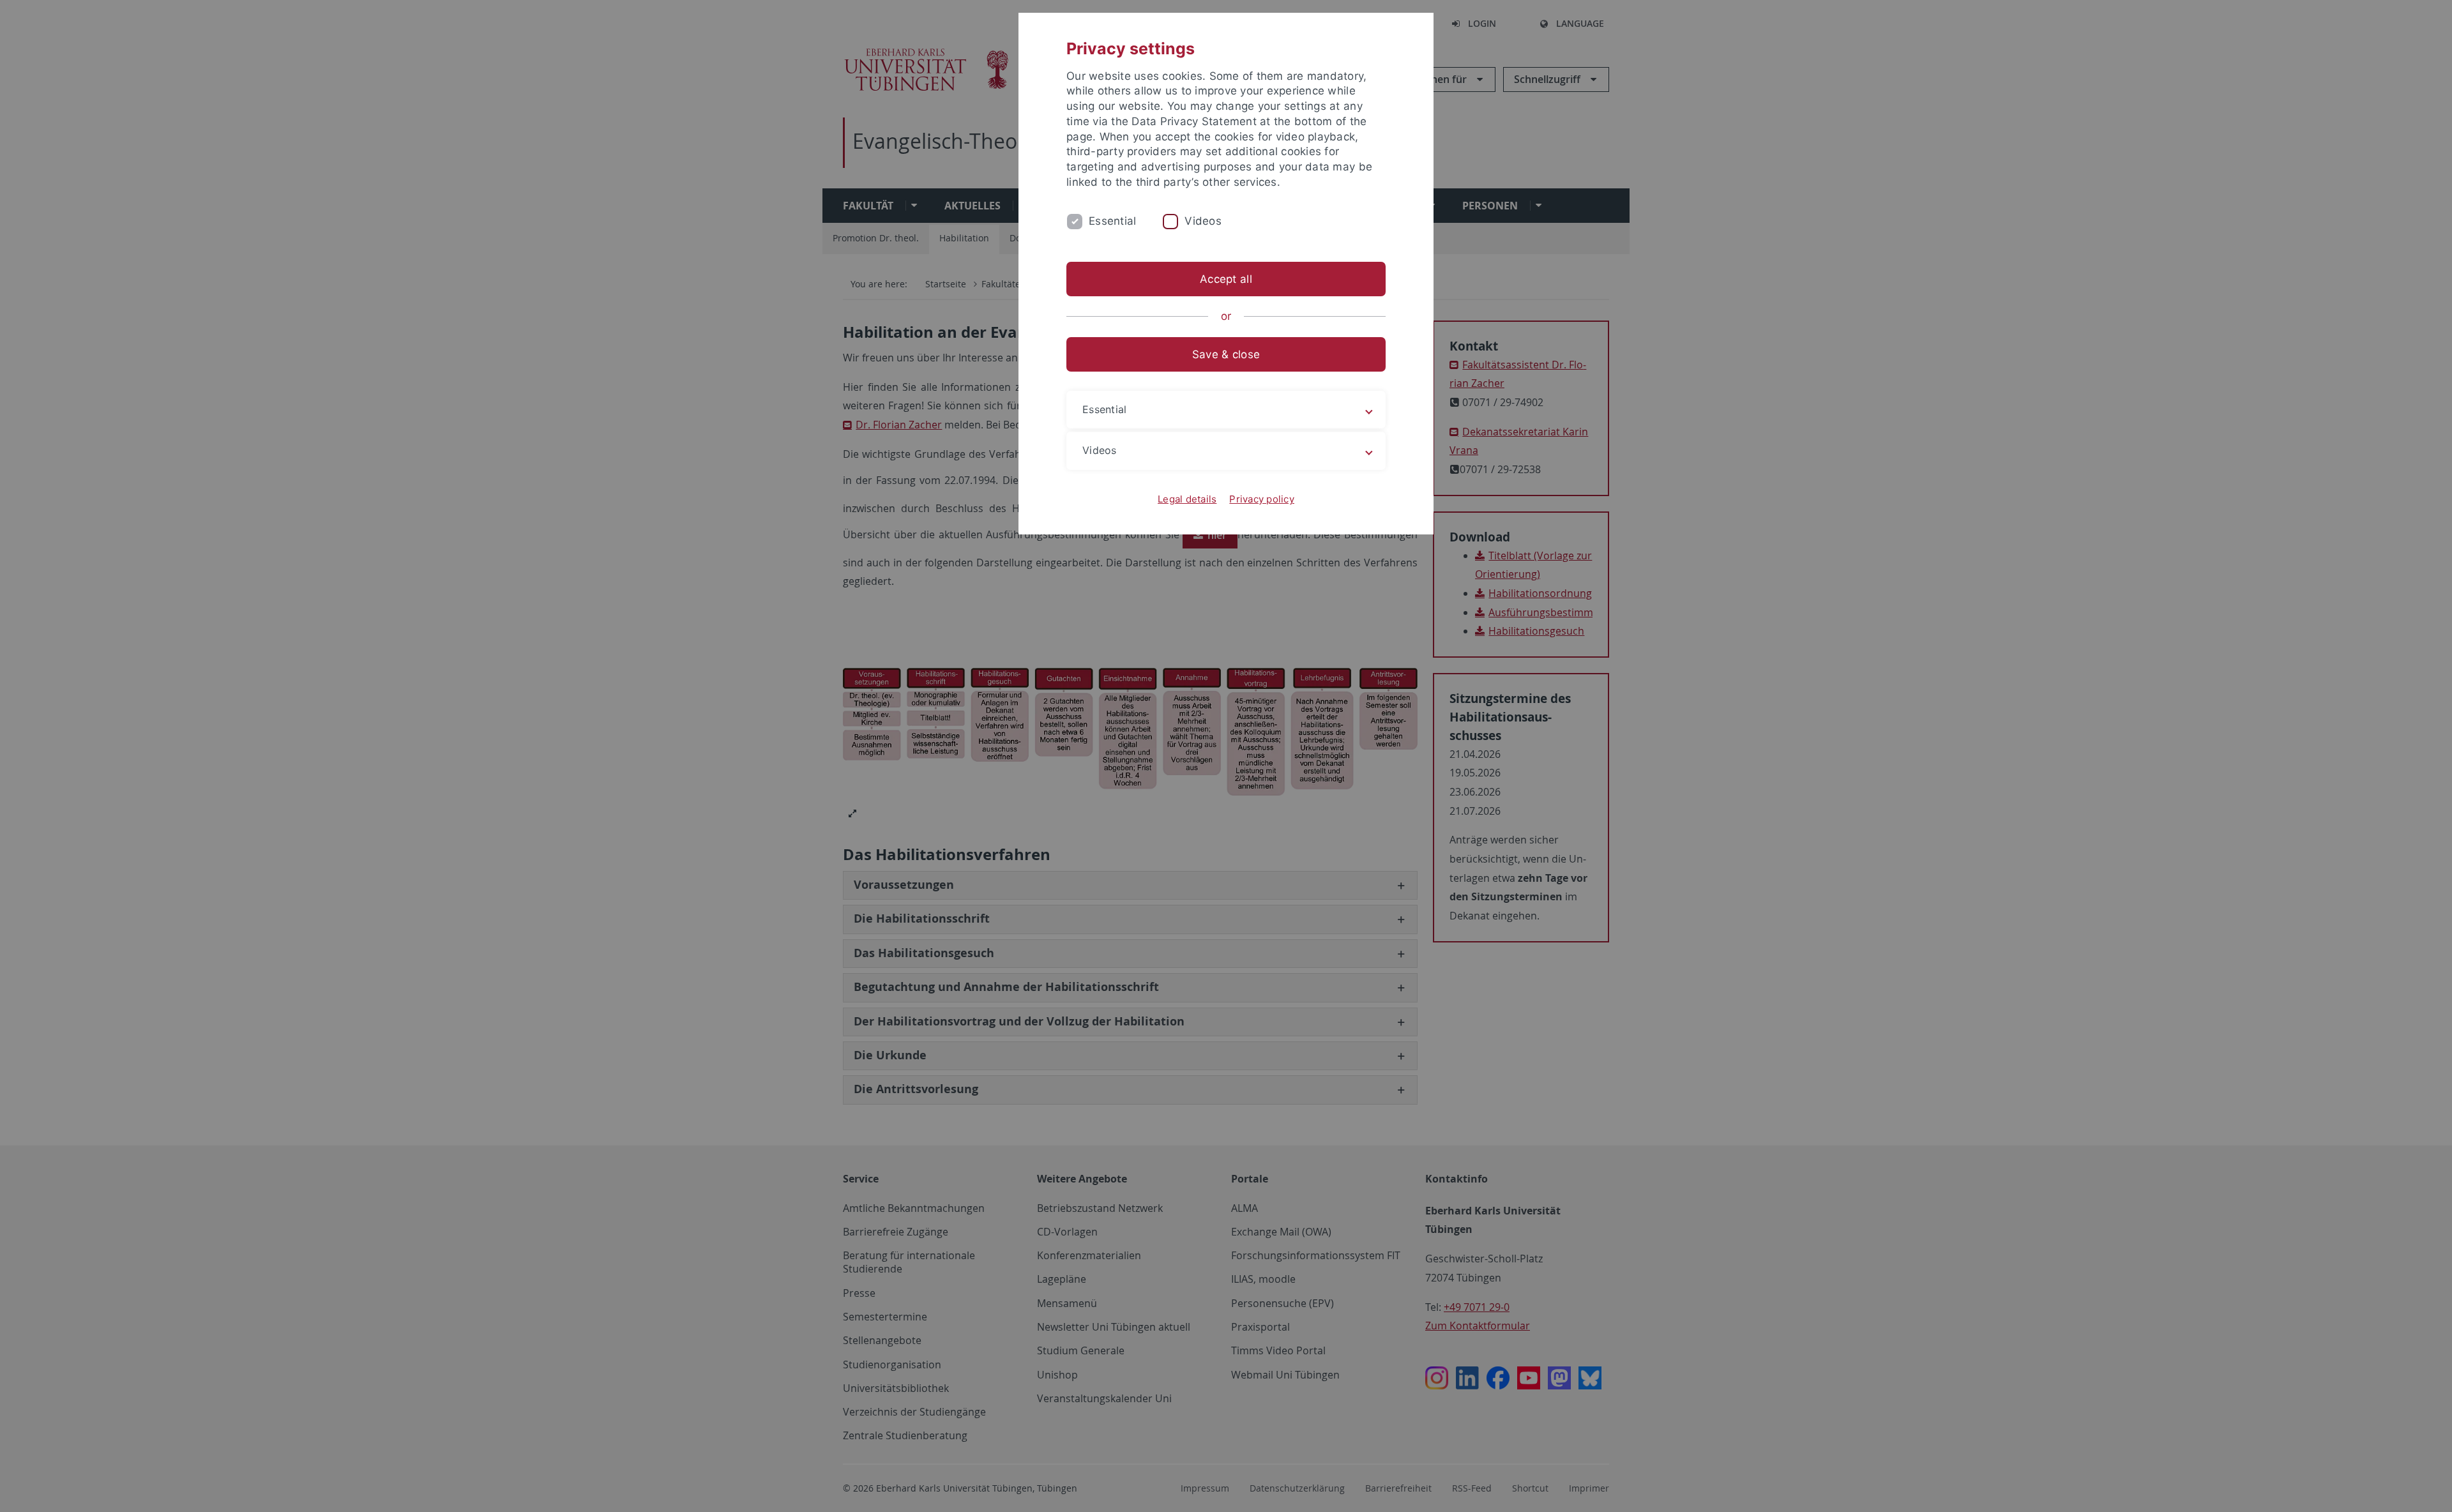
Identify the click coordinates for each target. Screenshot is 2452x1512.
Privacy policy (1262, 499)
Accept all (1226, 279)
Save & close (1226, 354)
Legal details (1187, 499)
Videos (1203, 221)
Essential (1112, 221)
